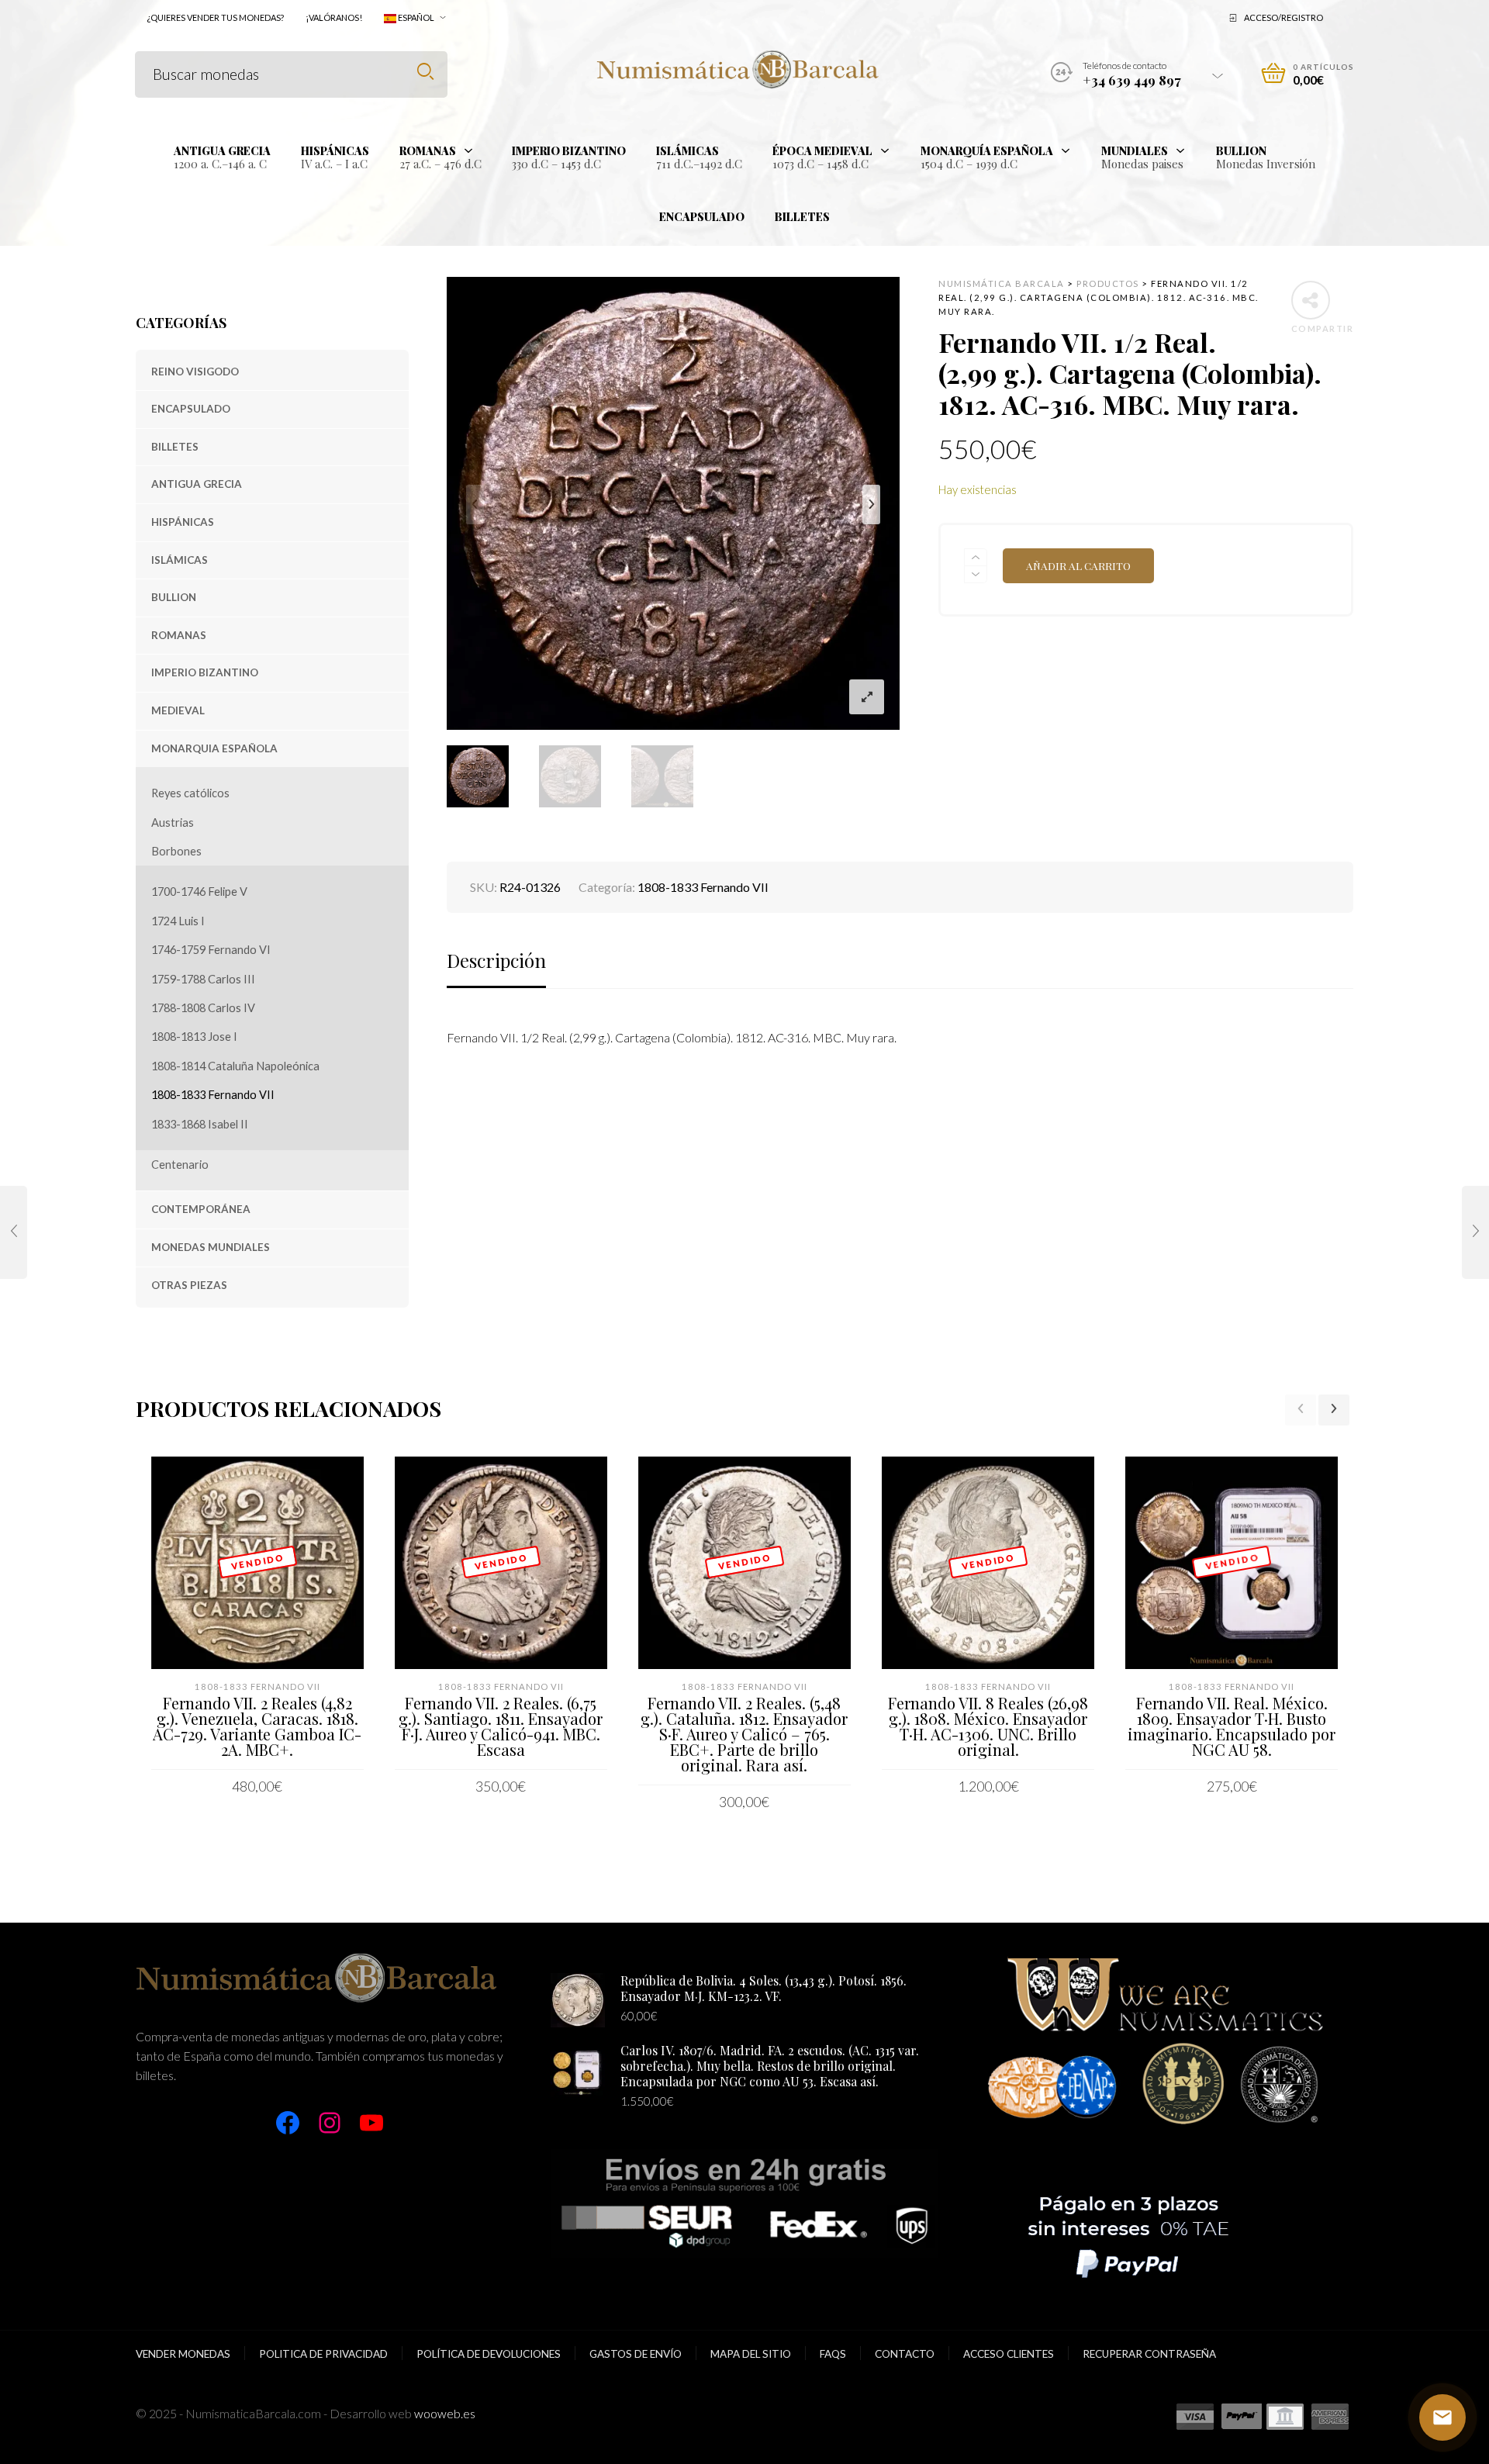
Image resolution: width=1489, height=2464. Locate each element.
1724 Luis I (178, 921)
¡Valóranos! (334, 17)
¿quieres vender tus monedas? (215, 17)
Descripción (496, 960)
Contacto (905, 2354)
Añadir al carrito (1078, 565)
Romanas (179, 635)
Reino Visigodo (195, 372)
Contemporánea (201, 1209)
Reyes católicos (190, 793)
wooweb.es (445, 2413)
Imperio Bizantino (205, 672)
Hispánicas (183, 522)
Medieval (178, 710)
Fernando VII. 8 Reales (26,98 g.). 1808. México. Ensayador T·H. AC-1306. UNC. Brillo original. (988, 1726)
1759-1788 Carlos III (203, 979)
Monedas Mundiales (211, 1247)
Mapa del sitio (751, 2354)
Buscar (425, 72)
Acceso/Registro (1283, 17)
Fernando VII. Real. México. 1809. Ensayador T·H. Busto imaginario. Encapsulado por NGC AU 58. (1232, 1726)
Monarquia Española (214, 748)
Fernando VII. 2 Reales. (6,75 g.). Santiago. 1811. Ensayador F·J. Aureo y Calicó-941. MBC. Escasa (501, 1726)
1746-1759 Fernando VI (211, 950)
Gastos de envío (636, 2354)
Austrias (173, 822)
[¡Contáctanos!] (1442, 2417)
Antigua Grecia (197, 484)
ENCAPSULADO (191, 409)
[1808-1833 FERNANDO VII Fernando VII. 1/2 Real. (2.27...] (1475, 1232)
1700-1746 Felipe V (199, 892)
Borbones (176, 851)
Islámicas (180, 560)
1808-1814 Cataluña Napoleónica (235, 1066)
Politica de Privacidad (323, 2354)
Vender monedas (183, 2354)
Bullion (174, 597)
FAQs (833, 2354)
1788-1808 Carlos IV (203, 1008)
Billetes (175, 447)
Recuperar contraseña (1149, 2354)
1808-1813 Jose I (194, 1037)
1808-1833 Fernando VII (213, 1095)
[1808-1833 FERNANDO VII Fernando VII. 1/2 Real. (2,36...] (14, 1232)
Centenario (180, 1165)
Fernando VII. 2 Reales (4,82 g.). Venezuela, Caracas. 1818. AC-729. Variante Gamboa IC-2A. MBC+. (257, 1726)
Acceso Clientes (1009, 2354)
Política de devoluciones (489, 2354)
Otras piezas (189, 1285)
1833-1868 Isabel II (200, 1124)
